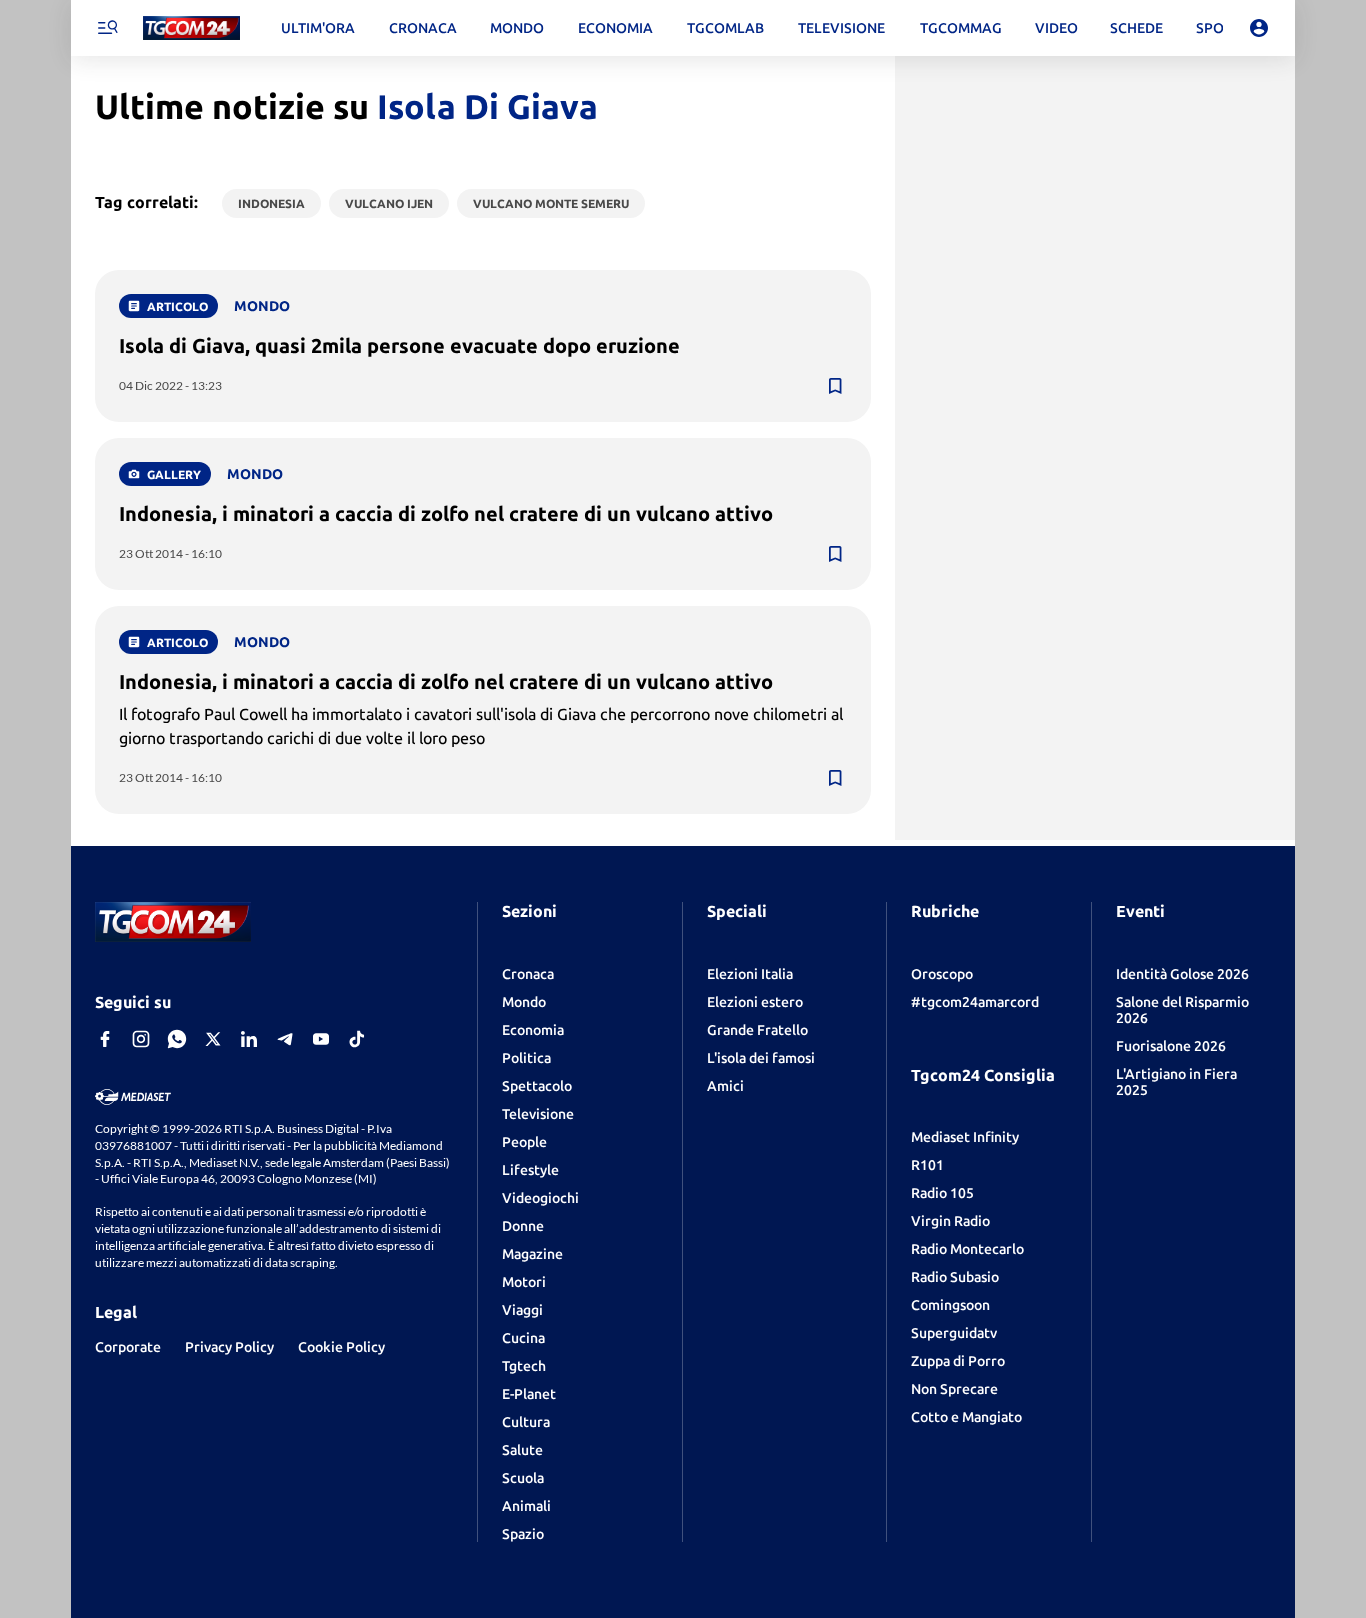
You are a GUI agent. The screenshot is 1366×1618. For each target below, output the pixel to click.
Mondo (524, 1002)
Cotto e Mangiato (966, 1417)
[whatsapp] (177, 1039)
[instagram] (141, 1039)
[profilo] (1259, 28)
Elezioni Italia (750, 974)
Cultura (526, 1422)
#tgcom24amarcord (975, 1002)
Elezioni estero (755, 1002)
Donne (523, 1226)
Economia (533, 1030)
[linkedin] (249, 1039)
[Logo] (191, 28)
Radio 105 (942, 1193)
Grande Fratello (757, 1030)
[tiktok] (357, 1039)
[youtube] (321, 1039)
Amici (725, 1086)
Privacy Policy (229, 1347)
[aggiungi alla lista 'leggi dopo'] (835, 386)
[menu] (107, 28)
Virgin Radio (950, 1221)
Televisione (538, 1114)
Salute (522, 1450)
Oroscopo (942, 974)
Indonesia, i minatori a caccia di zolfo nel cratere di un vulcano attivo (446, 513)
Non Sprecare (954, 1389)
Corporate (128, 1347)
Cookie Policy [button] (341, 1347)
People (524, 1142)
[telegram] (285, 1039)
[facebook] (105, 1039)
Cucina (523, 1338)
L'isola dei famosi (761, 1058)
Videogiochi (540, 1198)
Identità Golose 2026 (1182, 974)
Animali (526, 1506)
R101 (927, 1165)
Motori (524, 1282)
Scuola (523, 1478)
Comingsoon (950, 1305)
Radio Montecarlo (967, 1249)
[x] (213, 1039)
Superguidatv (954, 1333)
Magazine (532, 1254)
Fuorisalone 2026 (1171, 1046)
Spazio (523, 1534)
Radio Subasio (955, 1277)
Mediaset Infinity (965, 1137)
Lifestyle (530, 1170)
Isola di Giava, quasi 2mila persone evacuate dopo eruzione (399, 345)
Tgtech (524, 1366)
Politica (526, 1058)
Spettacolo (537, 1086)
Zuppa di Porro (958, 1361)
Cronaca (528, 974)
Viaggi (522, 1310)
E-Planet (529, 1394)
